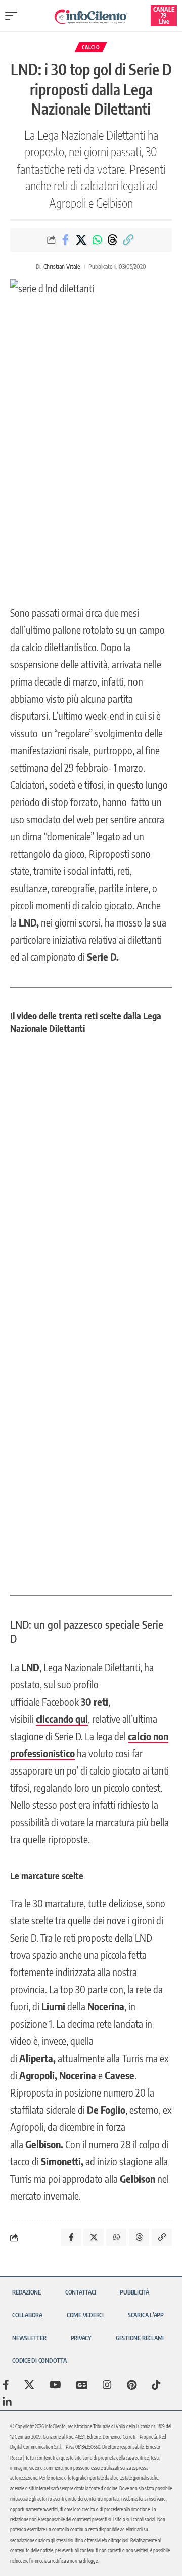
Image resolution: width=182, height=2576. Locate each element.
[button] (14, 16)
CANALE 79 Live (164, 15)
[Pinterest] (132, 2385)
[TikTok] (156, 2385)
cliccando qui (62, 1719)
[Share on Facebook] (66, 240)
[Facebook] (6, 2385)
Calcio (91, 47)
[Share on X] (81, 240)
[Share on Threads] (113, 240)
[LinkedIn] (7, 2402)
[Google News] (82, 2385)
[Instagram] (107, 2385)
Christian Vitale (62, 267)
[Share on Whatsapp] (97, 240)
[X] (29, 2385)
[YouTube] (55, 2385)
